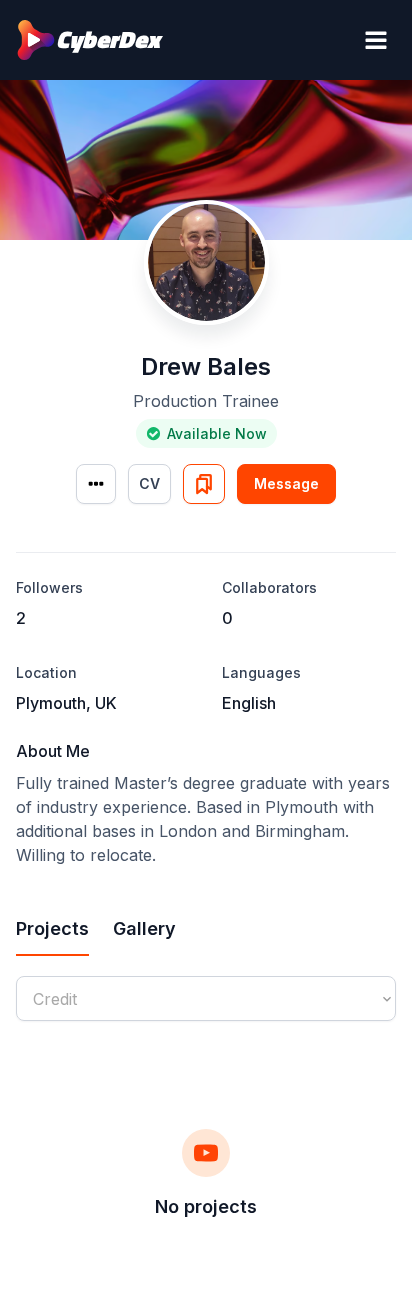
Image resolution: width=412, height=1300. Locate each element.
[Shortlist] (204, 484)
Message (286, 483)
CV (149, 483)
